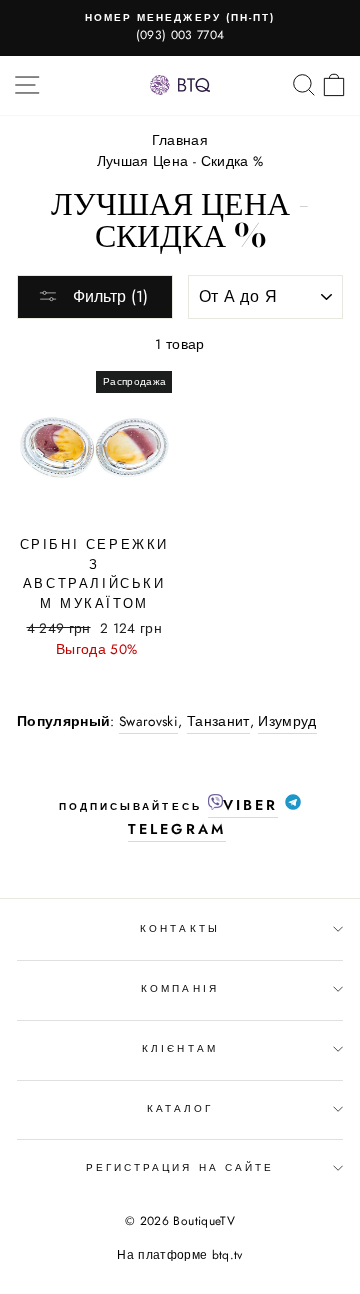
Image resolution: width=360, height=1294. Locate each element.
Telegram (176, 829)
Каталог (180, 1108)
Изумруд (287, 721)
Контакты (179, 928)
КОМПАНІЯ (179, 988)
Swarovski (148, 721)
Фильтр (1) (108, 296)
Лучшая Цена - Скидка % (180, 161)
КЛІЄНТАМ (179, 1048)
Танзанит (218, 721)
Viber (250, 805)
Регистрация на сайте (180, 1167)
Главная (180, 140)
